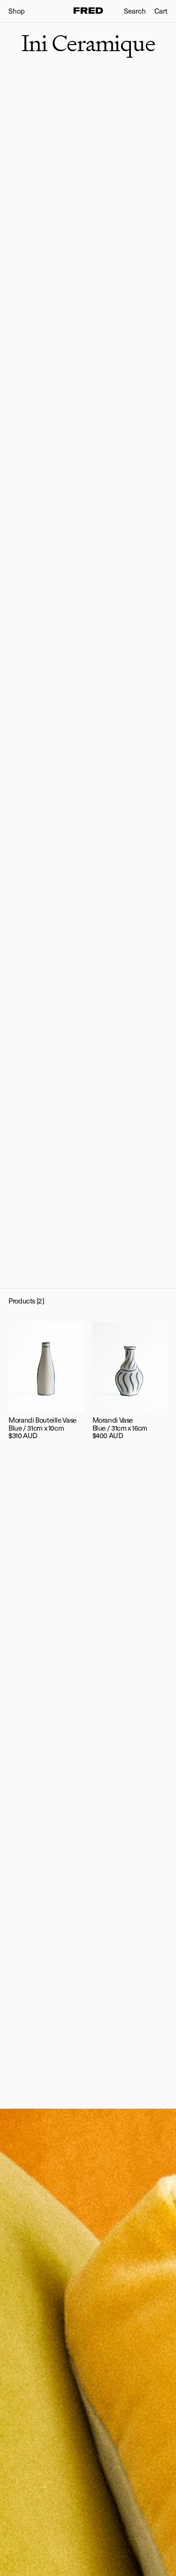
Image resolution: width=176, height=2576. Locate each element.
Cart (161, 11)
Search (135, 11)
